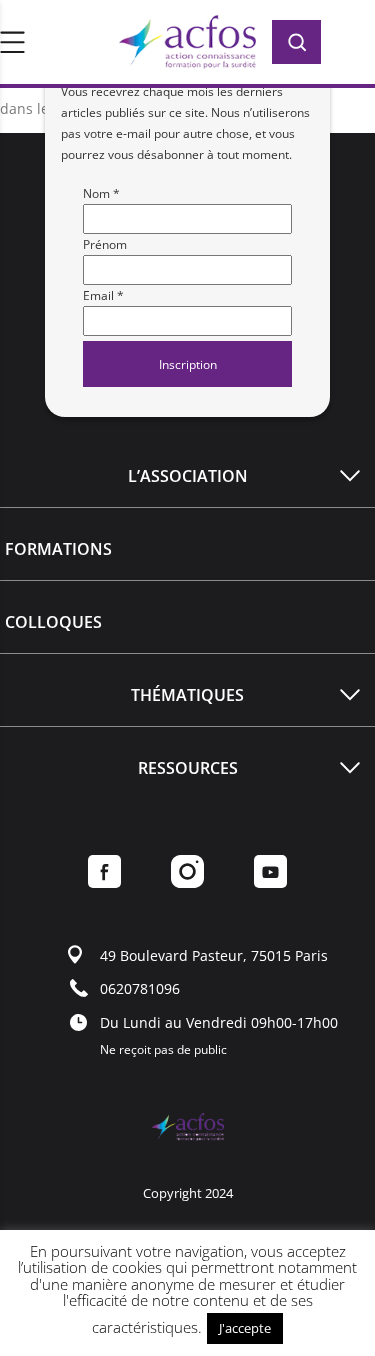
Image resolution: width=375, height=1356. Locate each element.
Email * (103, 295)
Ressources (188, 768)
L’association (188, 476)
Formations (58, 549)
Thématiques (187, 695)
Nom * (101, 193)
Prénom (105, 244)
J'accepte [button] (245, 1328)
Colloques (53, 622)
